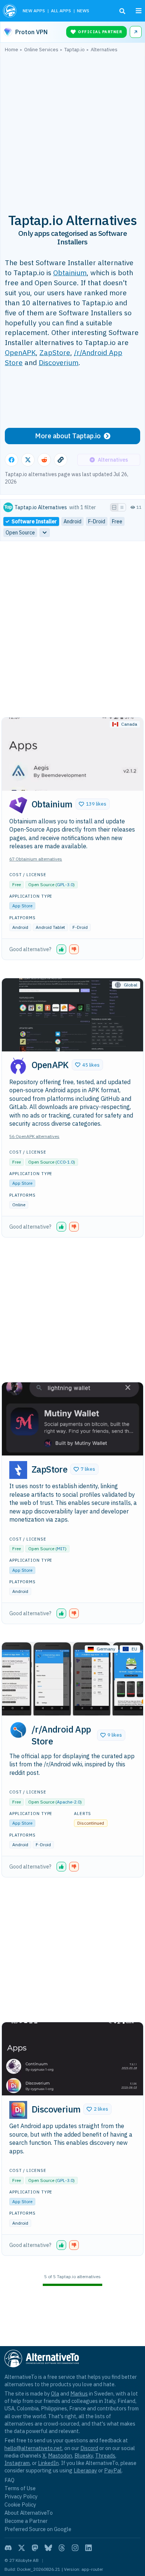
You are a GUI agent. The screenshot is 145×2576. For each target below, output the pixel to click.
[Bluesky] (48, 2548)
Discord (89, 2448)
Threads (105, 2455)
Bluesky (84, 2455)
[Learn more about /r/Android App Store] (18, 1730)
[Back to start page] (10, 11)
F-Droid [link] (97, 521)
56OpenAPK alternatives (34, 1136)
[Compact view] (122, 507)
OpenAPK (20, 352)
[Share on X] (28, 460)
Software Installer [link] (34, 521)
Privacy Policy (21, 2496)
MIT (61, 1549)
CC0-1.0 (65, 1162)
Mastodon (60, 2455)
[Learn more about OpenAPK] (18, 1066)
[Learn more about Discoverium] (18, 2110)
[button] (93, 804)
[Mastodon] (35, 2548)
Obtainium (70, 272)
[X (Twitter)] (22, 2548)
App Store (22, 906)
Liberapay (85, 2470)
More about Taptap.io (68, 436)
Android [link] (72, 521)
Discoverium (59, 362)
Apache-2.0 (69, 1802)
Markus (79, 2393)
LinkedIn (48, 2463)
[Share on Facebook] (12, 460)
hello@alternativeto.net (33, 2448)
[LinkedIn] (88, 2548)
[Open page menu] (139, 11)
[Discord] (8, 2548)
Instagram (17, 2463)
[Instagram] (75, 2548)
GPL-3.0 (65, 884)
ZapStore (55, 352)
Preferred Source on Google (38, 2529)
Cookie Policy (20, 2505)
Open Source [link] (20, 533)
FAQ (9, 2480)
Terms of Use (20, 2488)
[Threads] (62, 2548)
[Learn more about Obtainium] (18, 805)
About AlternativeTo (29, 2513)
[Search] (122, 11)
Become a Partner (26, 2521)
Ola (55, 2393)
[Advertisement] (72, 129)
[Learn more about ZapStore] (18, 1470)
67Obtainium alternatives (36, 859)
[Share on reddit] (44, 460)
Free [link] (117, 521)
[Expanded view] (114, 507)
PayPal (113, 2470)
